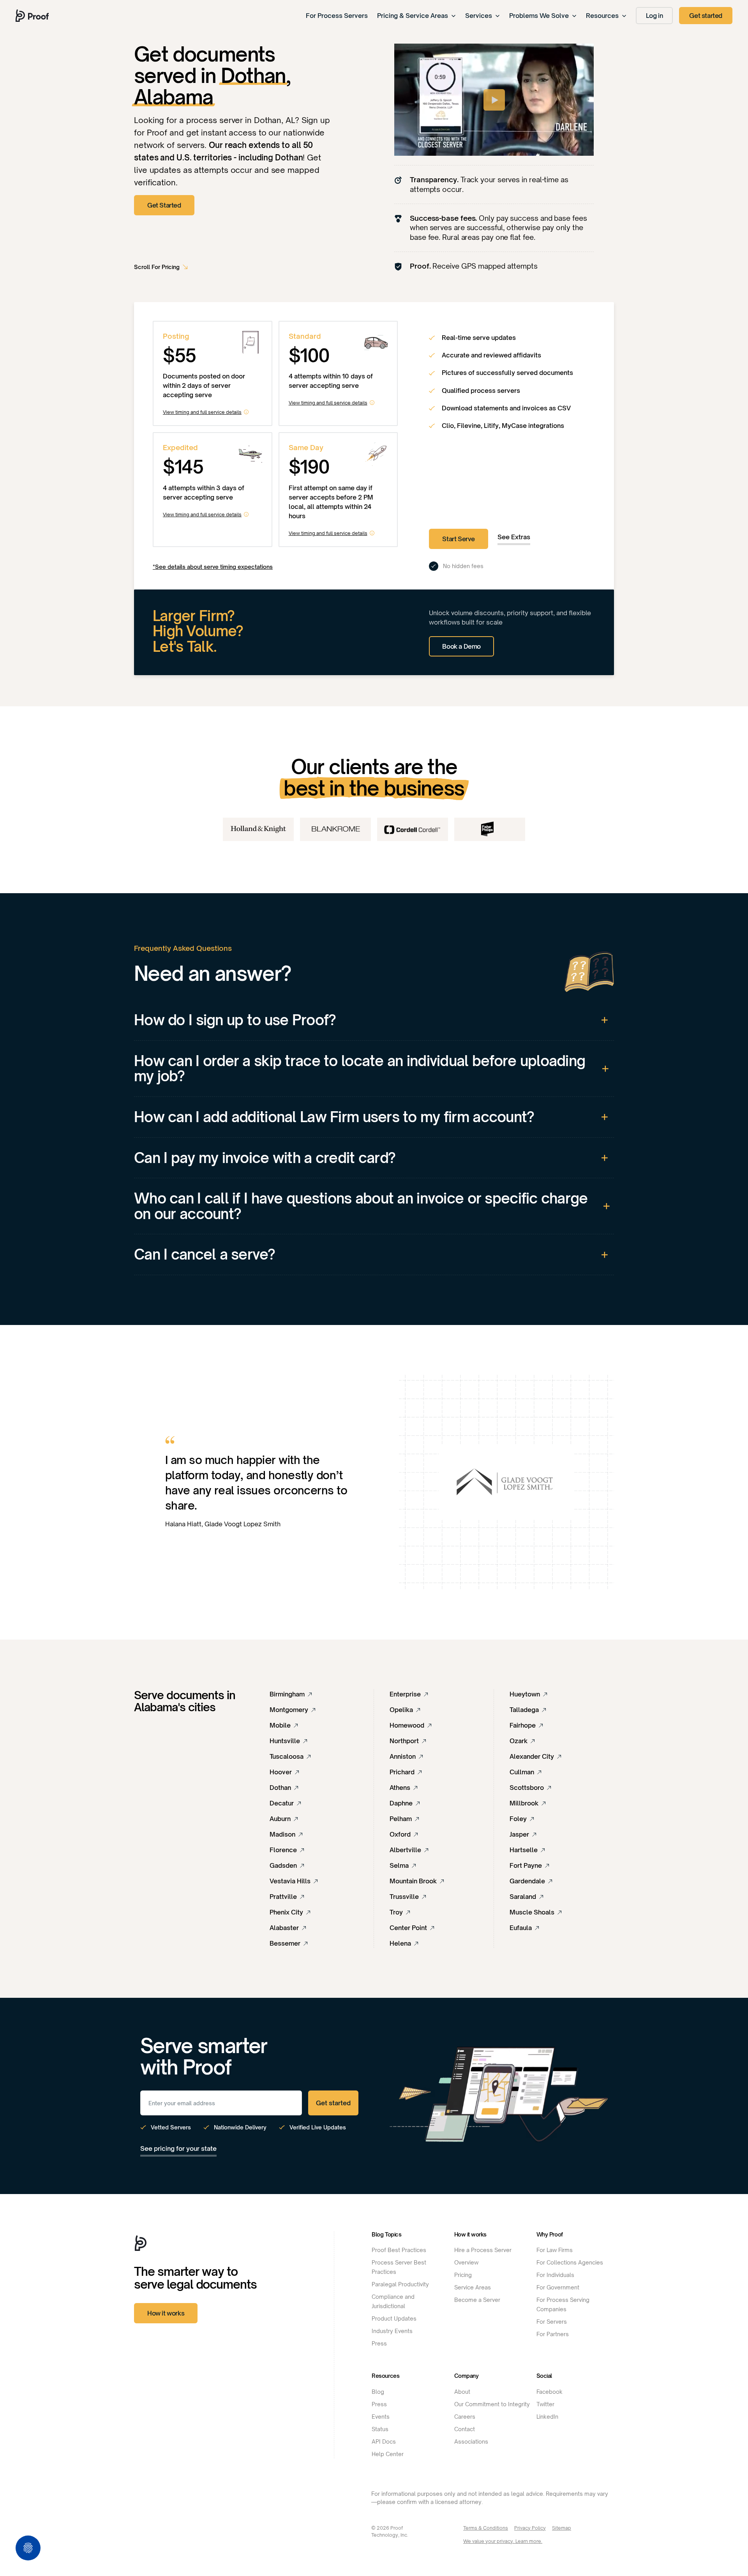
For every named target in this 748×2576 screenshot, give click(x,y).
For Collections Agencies (570, 2262)
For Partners (553, 2334)
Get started (706, 16)
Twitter (545, 2404)
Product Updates (394, 2318)
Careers (465, 2417)
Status (380, 2429)
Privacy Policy (530, 2528)
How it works (166, 2313)
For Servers (552, 2322)
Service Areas (473, 2287)
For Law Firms (555, 2250)
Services (479, 16)
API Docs (384, 2441)
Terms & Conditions (486, 2528)
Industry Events (392, 2331)
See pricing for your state (178, 2148)
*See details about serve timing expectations (213, 567)
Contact (465, 2429)
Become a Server (477, 2300)
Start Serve (459, 539)
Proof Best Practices (399, 2250)
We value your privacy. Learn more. (503, 2541)
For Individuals (555, 2275)
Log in (654, 16)
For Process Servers (337, 16)
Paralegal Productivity (400, 2284)
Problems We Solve (539, 16)
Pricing (463, 2275)
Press (379, 2343)
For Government (558, 2287)
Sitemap (562, 2528)
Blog (378, 2392)
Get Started (164, 205)
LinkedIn (547, 2417)
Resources (602, 16)
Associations (471, 2441)
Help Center (388, 2454)
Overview (466, 2262)
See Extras (514, 537)
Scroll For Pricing (157, 267)
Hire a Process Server (483, 2250)
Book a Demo (461, 646)
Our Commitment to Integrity (492, 2404)
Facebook (550, 2392)
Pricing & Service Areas (413, 16)
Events (381, 2417)
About (462, 2392)
